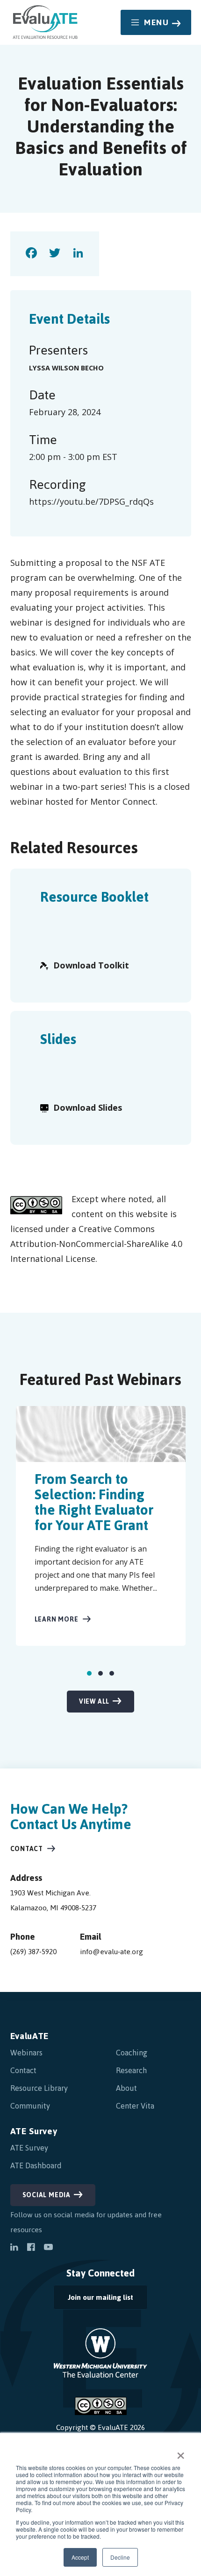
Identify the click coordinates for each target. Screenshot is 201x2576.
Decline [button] (120, 2557)
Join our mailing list (93, 2300)
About (126, 2088)
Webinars (26, 2053)
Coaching (132, 2053)
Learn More (57, 1619)
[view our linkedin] (14, 2248)
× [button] (181, 2452)
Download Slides (88, 1107)
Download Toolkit (91, 965)
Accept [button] (80, 2557)
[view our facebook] (31, 2248)
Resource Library (39, 2088)
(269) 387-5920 (33, 1952)
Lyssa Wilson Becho (66, 368)
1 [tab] (89, 1673)
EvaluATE (30, 2036)
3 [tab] (112, 1673)
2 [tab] (100, 1673)
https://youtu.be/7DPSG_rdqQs (91, 501)
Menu (156, 22)
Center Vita (135, 2106)
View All (94, 1702)
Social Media (47, 2195)
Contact (27, 1849)
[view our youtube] (48, 2248)
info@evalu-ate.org (111, 1952)
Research (131, 2070)
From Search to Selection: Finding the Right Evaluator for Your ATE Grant (94, 1502)
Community (30, 2106)
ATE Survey (34, 2131)
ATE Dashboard (36, 2165)
